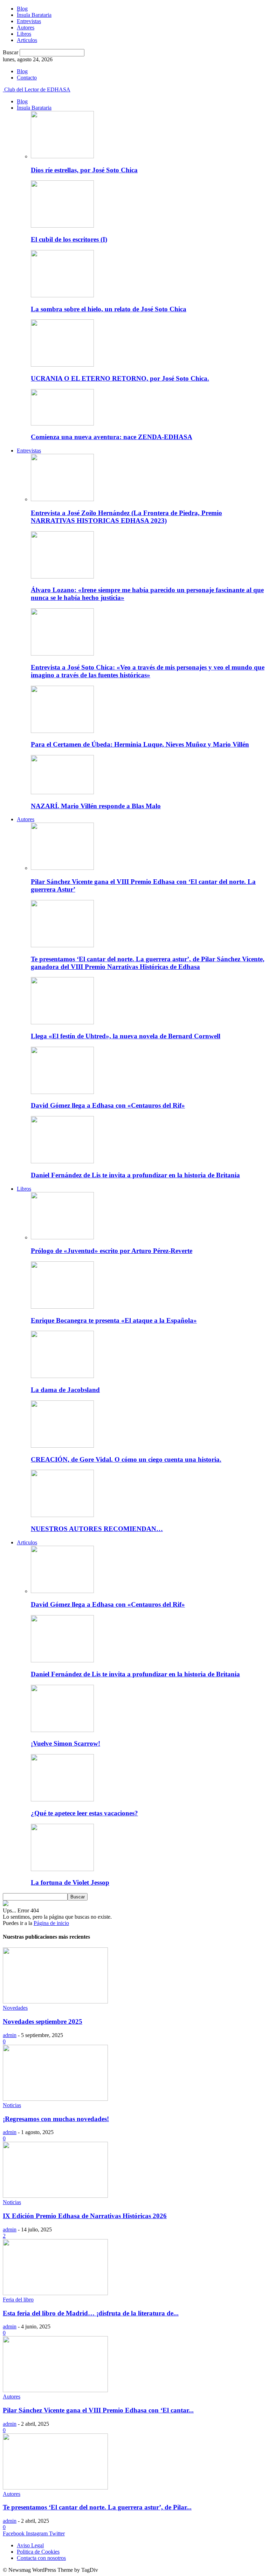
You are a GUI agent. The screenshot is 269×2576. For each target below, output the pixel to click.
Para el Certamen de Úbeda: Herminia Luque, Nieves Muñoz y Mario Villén (140, 744)
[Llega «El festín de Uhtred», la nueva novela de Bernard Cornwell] (62, 1022)
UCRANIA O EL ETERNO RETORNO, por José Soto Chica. (120, 378)
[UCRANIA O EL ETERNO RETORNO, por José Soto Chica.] (62, 365)
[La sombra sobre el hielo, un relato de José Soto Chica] (62, 295)
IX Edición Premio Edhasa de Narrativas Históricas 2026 (85, 2216)
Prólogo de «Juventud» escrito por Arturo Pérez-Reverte (112, 1251)
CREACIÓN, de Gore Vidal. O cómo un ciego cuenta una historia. (126, 1459)
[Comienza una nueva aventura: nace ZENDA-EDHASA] (62, 424)
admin (10, 2035)
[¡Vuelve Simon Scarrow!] (62, 1730)
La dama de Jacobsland (65, 1390)
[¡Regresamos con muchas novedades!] (55, 2099)
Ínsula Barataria (34, 15)
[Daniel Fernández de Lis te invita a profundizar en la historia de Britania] (62, 1161)
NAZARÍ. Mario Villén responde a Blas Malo (96, 806)
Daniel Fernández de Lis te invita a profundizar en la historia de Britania (135, 1175)
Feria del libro (18, 2300)
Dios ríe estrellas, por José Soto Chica (84, 170)
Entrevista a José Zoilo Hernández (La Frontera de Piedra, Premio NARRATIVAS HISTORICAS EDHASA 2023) (126, 517)
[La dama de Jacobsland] (62, 1376)
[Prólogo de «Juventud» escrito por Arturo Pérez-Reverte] (62, 1237)
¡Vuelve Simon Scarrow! (65, 1743)
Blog (22, 9)
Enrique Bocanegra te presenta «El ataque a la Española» (114, 1320)
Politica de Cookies (38, 2552)
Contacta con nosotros (41, 2558)
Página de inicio (51, 1923)
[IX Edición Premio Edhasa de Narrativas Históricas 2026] (55, 2196)
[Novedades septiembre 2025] (55, 2002)
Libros (24, 34)
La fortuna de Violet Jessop (70, 1882)
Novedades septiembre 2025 (43, 2021)
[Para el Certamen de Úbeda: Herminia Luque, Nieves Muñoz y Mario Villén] (62, 731)
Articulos (27, 40)
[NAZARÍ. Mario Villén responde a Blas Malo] (62, 792)
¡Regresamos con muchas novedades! (56, 2119)
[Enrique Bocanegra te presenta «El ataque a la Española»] (62, 1307)
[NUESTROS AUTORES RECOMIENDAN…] (62, 1515)
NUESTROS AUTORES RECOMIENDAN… (97, 1529)
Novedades (15, 2008)
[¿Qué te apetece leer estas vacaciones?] (62, 1799)
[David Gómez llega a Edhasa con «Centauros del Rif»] (62, 1092)
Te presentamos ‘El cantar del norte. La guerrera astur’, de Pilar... (97, 2507)
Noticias (12, 2105)
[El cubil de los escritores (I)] (62, 226)
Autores (26, 27)
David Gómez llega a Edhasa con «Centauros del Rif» (108, 1105)
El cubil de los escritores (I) (69, 239)
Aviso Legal (30, 2545)
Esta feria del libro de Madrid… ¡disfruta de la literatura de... (91, 2313)
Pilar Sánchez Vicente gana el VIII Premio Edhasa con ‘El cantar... (98, 2410)
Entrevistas (29, 21)
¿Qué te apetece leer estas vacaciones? (84, 1813)
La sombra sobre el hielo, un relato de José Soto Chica (109, 309)
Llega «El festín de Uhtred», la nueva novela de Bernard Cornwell (126, 1036)
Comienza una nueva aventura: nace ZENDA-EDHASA (112, 437)
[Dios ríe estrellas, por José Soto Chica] (62, 156)
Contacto (27, 78)
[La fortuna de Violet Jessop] (62, 1869)
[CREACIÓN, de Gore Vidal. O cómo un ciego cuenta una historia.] (62, 1446)
